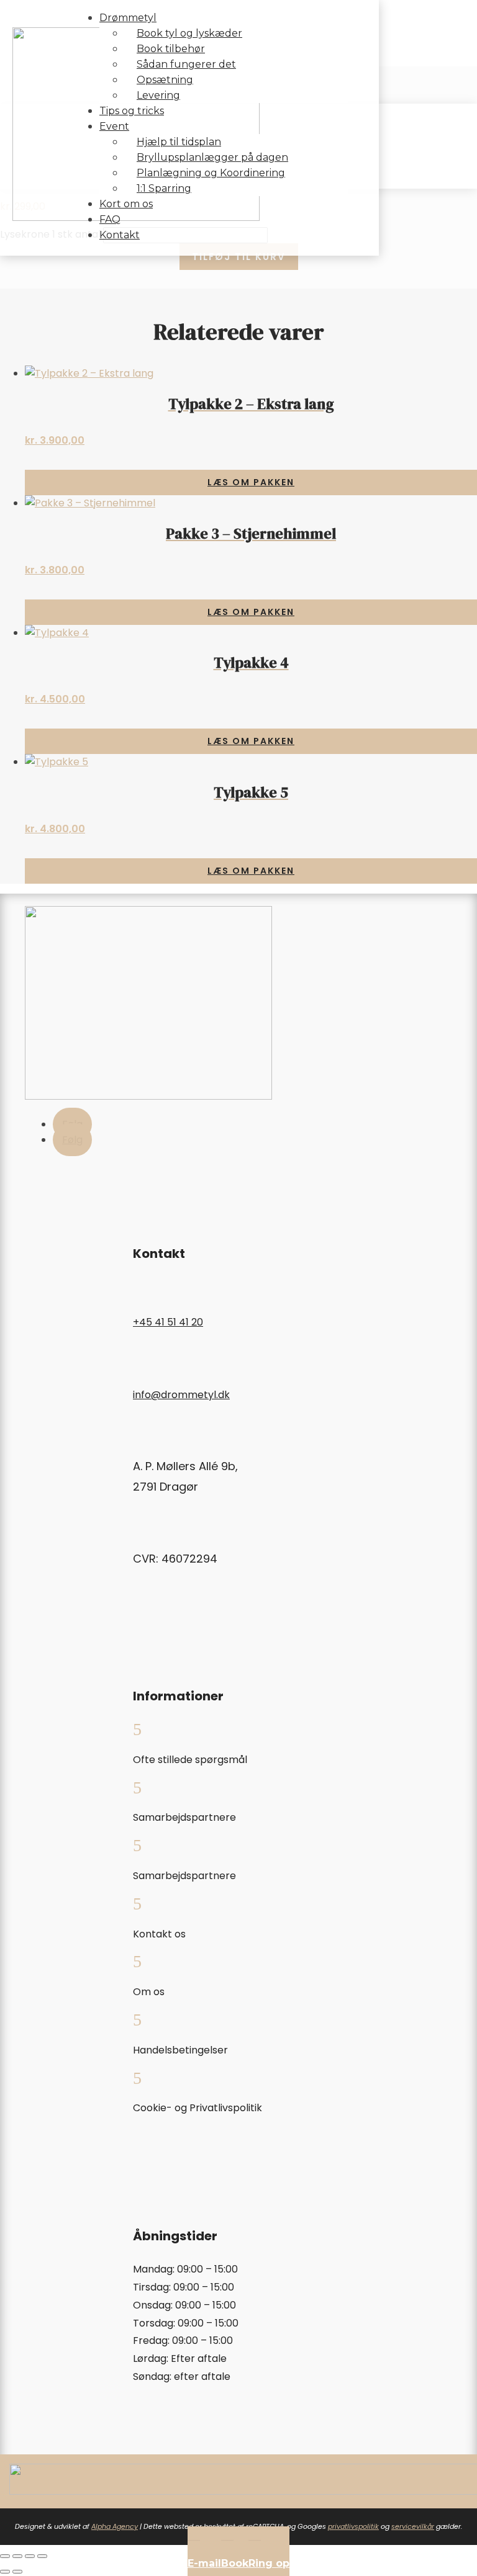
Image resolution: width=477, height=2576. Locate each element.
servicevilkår (413, 2526)
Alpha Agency (115, 2526)
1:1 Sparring (164, 188)
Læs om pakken (251, 482)
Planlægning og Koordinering (211, 173)
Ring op (269, 2563)
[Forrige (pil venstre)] (5, 2572)
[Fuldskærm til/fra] (17, 2556)
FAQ (110, 219)
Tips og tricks (132, 111)
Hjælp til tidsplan (179, 142)
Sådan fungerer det (186, 64)
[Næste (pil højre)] (17, 2572)
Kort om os (126, 204)
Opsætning (165, 80)
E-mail (204, 2563)
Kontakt (120, 235)
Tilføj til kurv (239, 257)
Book (235, 2563)
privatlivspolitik (353, 2526)
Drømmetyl (128, 18)
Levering (158, 95)
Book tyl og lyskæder (189, 33)
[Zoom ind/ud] (5, 2556)
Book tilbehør (171, 49)
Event (114, 126)
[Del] (30, 2556)
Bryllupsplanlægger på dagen (212, 157)
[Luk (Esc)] (42, 2556)
